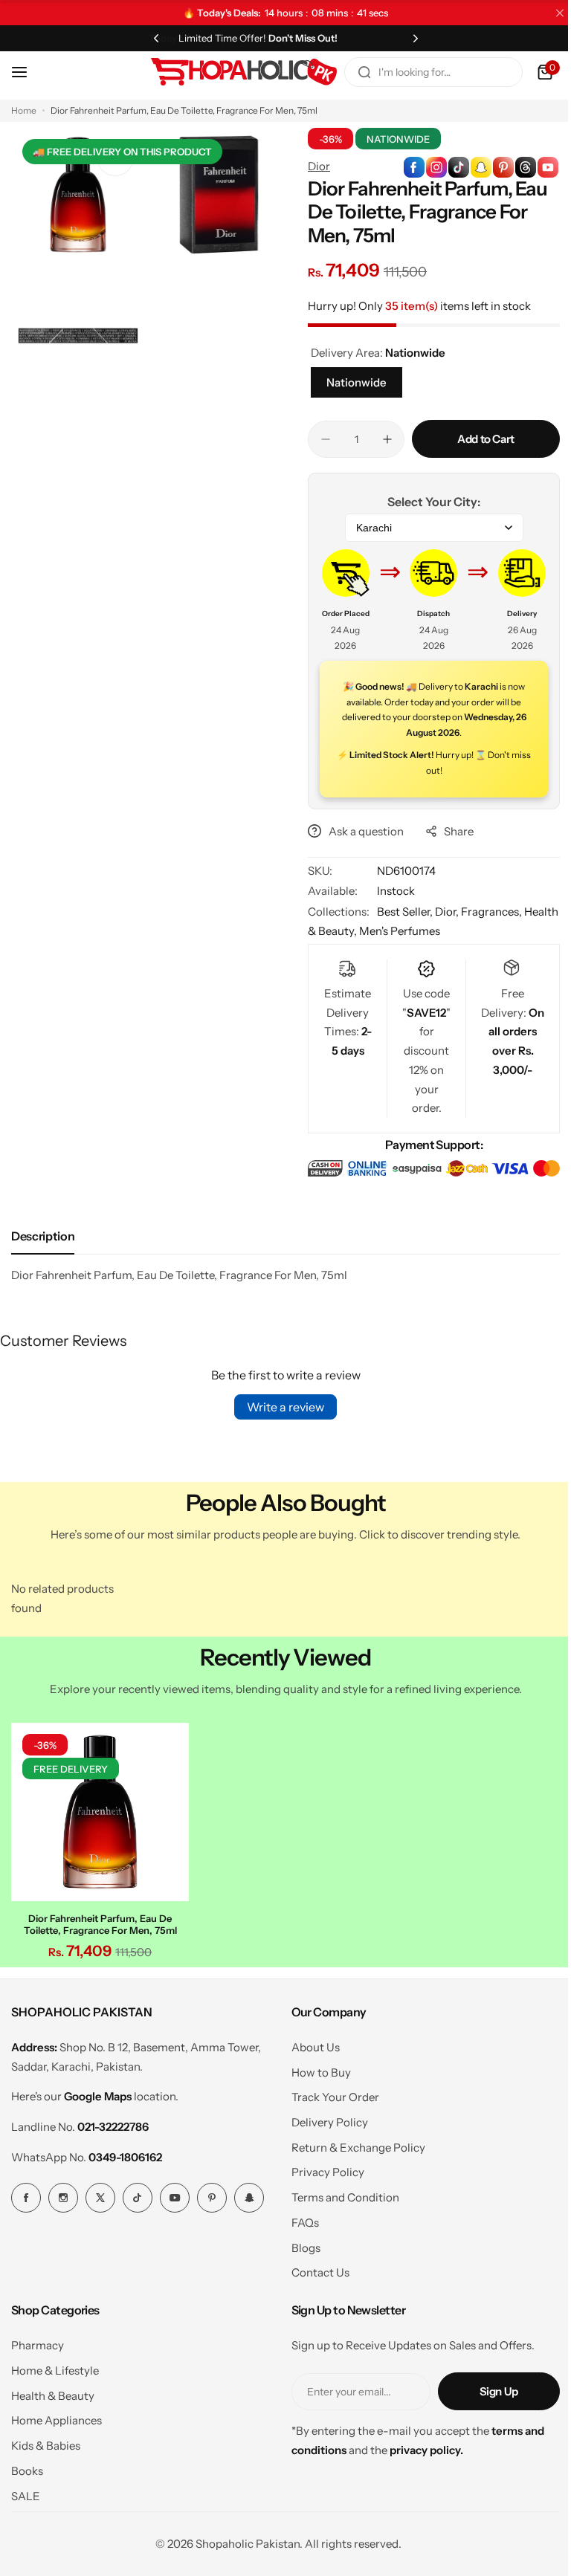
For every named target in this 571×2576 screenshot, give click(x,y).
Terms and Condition (339, 2194)
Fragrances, (486, 912)
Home (24, 110)
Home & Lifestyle (55, 2367)
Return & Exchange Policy (352, 2143)
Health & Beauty (53, 2391)
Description (43, 1236)
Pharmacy (38, 2342)
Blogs (300, 2243)
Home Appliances (57, 2417)
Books (27, 2466)
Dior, (443, 912)
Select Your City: (426, 502)
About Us (310, 2043)
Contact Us (314, 2269)
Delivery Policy (324, 2119)
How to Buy (315, 2068)
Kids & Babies (46, 2442)
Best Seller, (401, 912)
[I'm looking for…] (353, 72)
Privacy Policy (322, 2168)
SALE (26, 2492)
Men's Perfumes (431, 931)
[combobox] (422, 72)
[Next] (407, 38)
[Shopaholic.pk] (233, 72)
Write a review (280, 1407)
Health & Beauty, (346, 931)
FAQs (299, 2218)
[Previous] (153, 38)
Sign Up (488, 2388)
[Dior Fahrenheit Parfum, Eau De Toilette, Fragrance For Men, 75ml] (98, 1810)
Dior (314, 166)
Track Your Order (329, 2093)
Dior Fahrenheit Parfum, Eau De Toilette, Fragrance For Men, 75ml (98, 1920)
